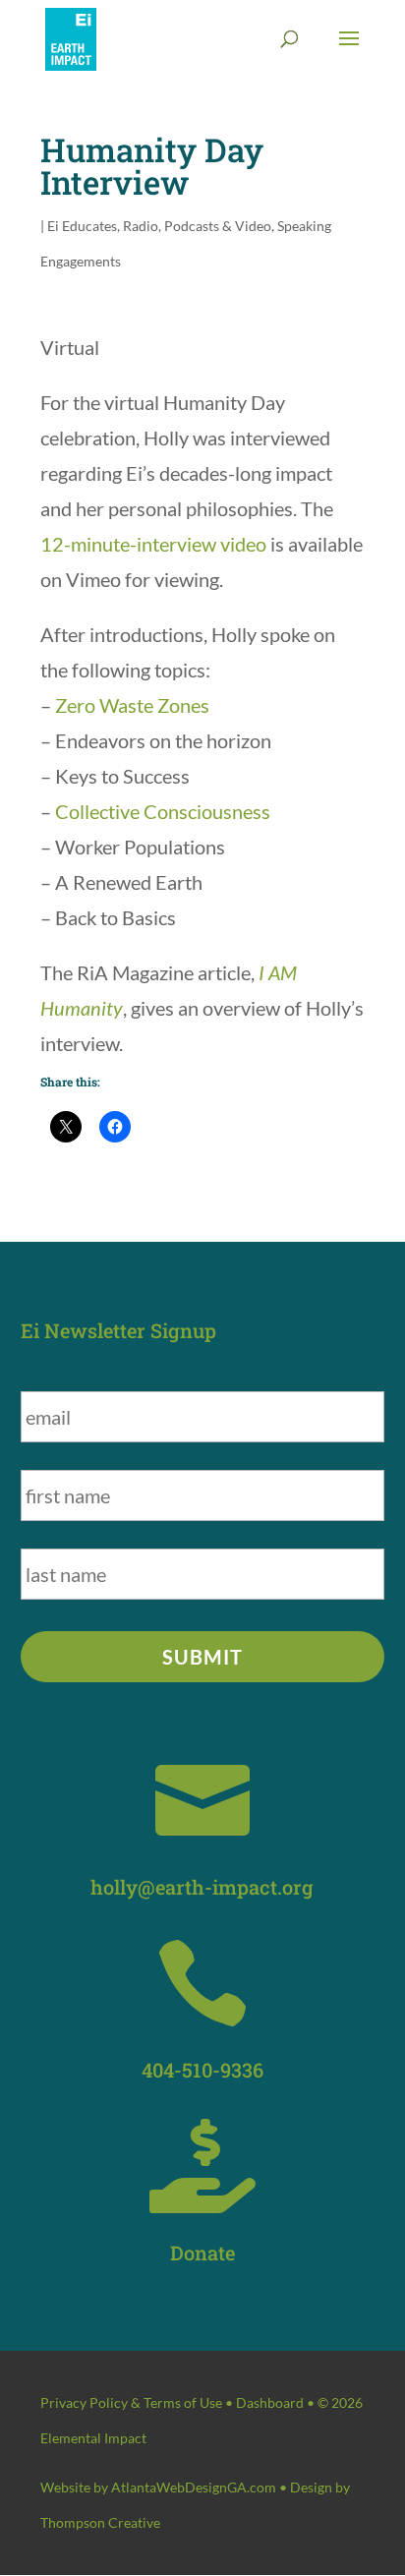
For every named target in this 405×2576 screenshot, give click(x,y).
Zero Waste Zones (132, 705)
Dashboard (270, 2402)
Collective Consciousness (163, 811)
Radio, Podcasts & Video (197, 226)
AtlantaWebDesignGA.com (194, 2487)
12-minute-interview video (153, 544)
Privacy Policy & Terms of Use (131, 2402)
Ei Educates (82, 226)
